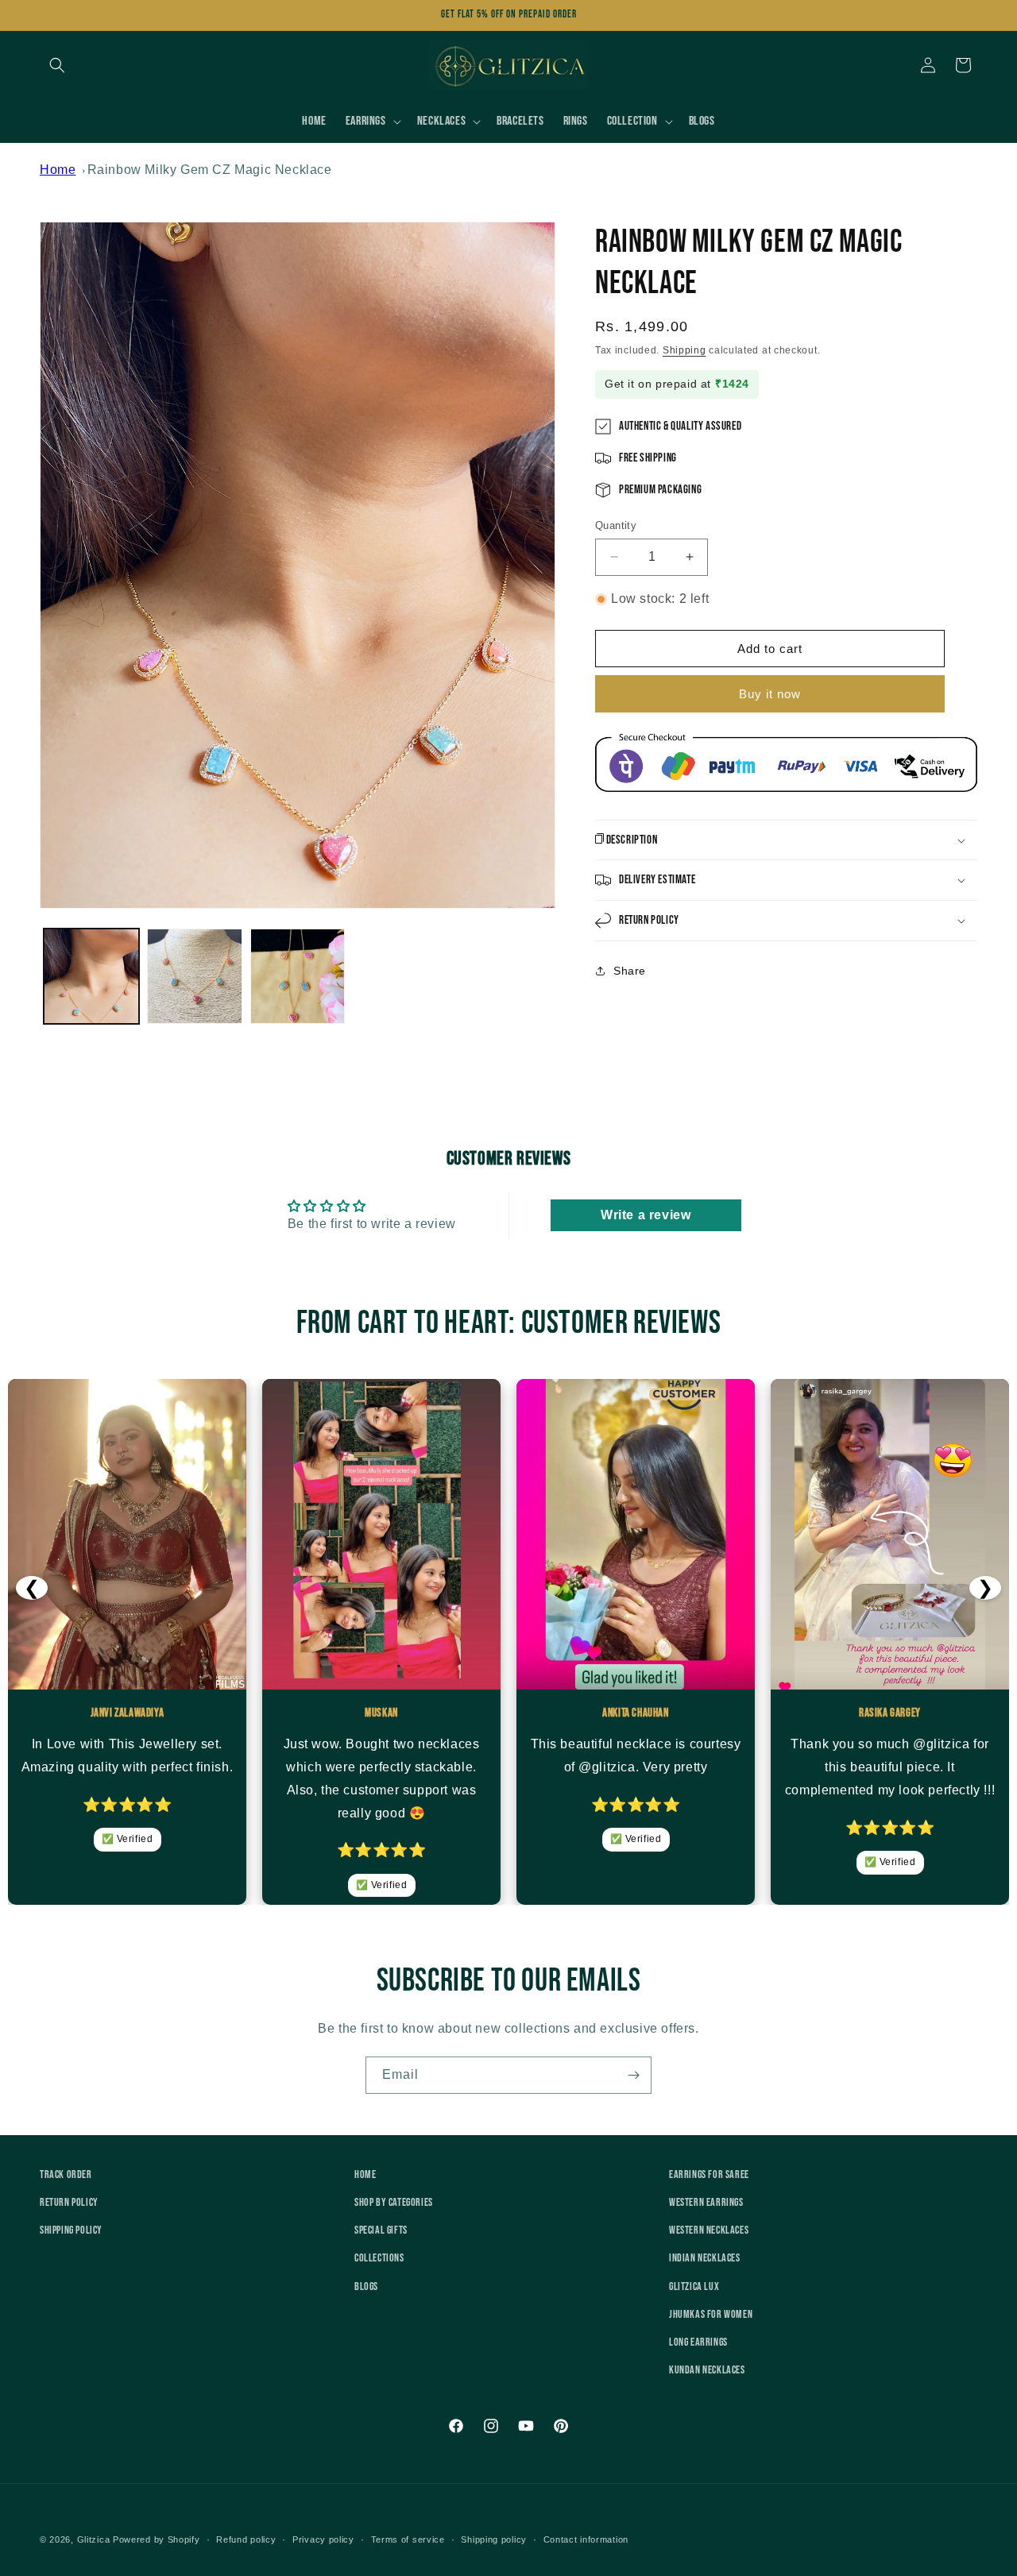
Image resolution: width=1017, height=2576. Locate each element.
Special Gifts (381, 2230)
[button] (57, 65)
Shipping (684, 350)
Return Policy (69, 2202)
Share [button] (630, 971)
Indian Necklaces (705, 2259)
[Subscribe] (633, 2075)
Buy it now (770, 694)
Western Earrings (706, 2202)
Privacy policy (323, 2539)
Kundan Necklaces (707, 2370)
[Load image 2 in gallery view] (195, 976)
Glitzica (94, 2539)
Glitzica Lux (694, 2286)
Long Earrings (698, 2342)
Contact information (586, 2539)
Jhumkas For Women (711, 2314)
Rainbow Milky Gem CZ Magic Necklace (210, 170)
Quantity (616, 525)
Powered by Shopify (157, 2539)
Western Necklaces (709, 2230)
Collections (379, 2259)
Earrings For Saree (709, 2174)
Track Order (66, 2174)
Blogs (366, 2286)
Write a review (646, 1214)
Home (58, 170)
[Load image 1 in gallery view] (91, 976)
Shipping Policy (71, 2230)
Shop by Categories (394, 2202)
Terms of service (408, 2539)
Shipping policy (494, 2539)
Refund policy (246, 2539)
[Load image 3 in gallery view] (298, 976)
